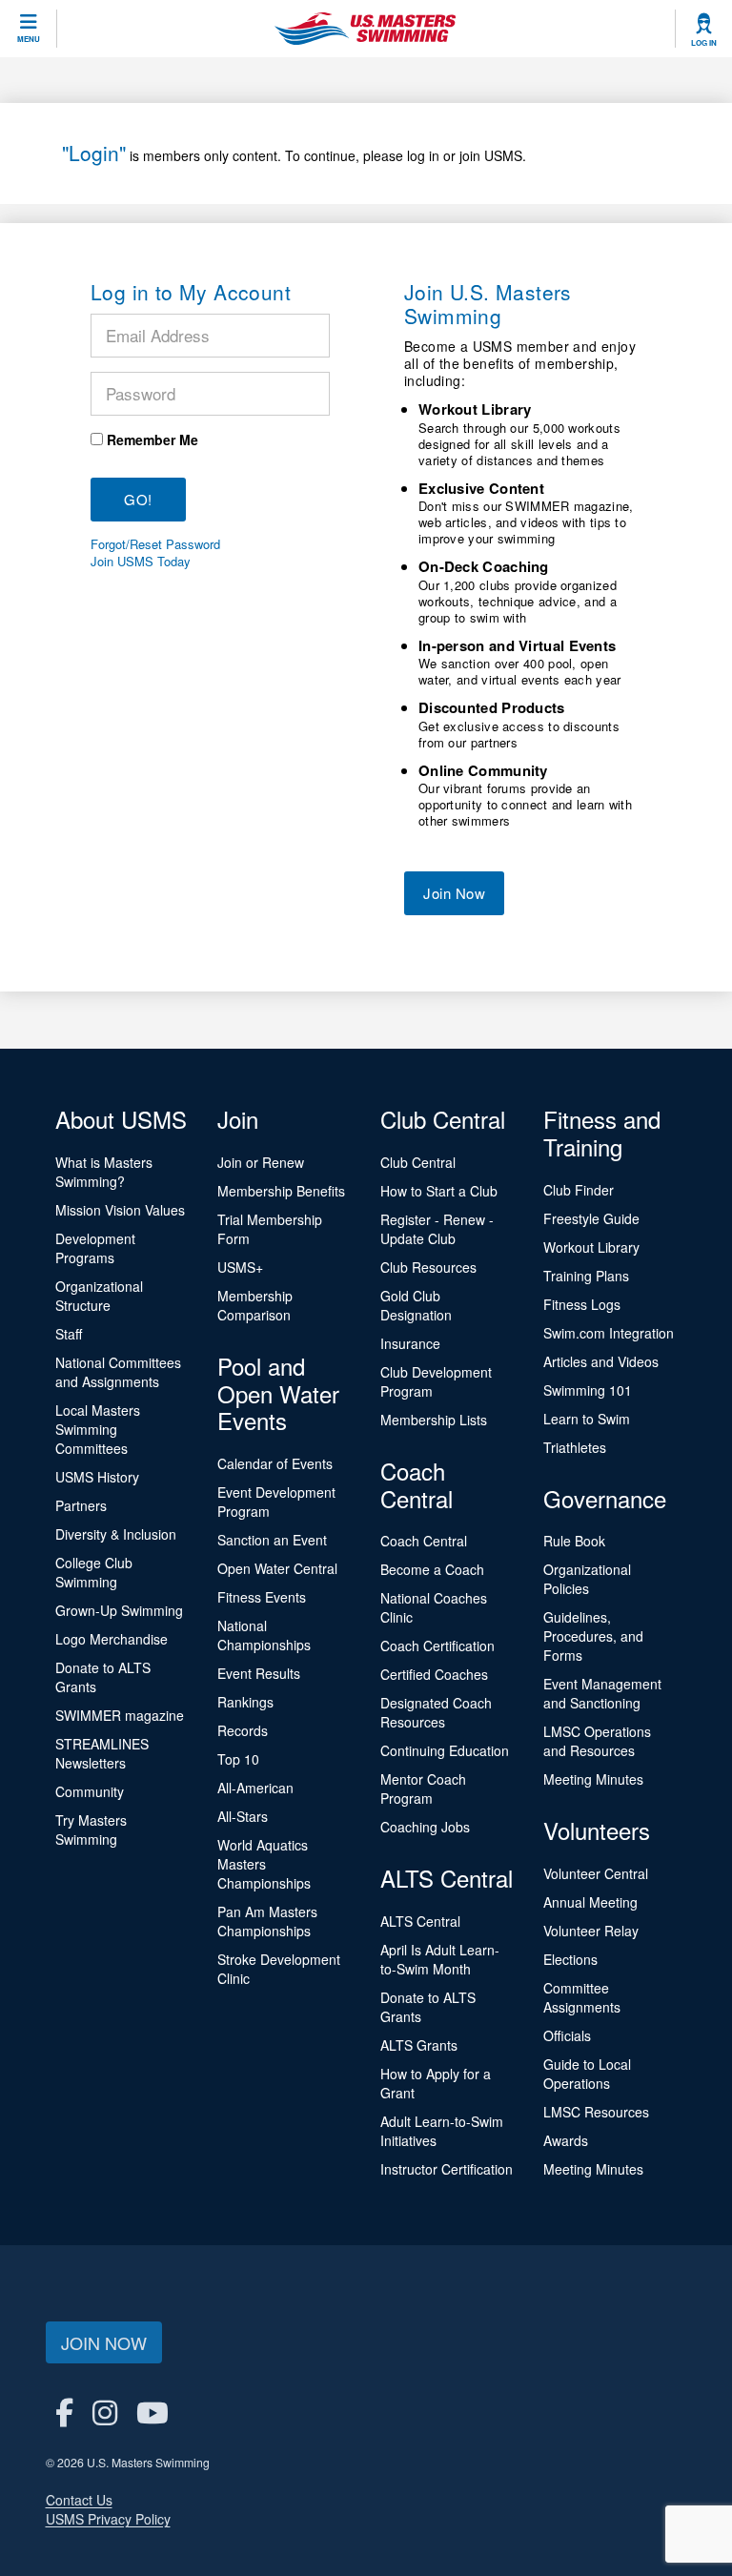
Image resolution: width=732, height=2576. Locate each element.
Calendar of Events (275, 1463)
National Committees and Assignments (118, 1372)
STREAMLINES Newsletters (102, 1753)
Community (90, 1791)
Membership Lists (434, 1420)
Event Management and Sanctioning (602, 1693)
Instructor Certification (447, 2169)
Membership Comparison (255, 1305)
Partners (81, 1505)
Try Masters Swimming (91, 1830)
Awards (566, 2140)
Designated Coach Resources (436, 1712)
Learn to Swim (587, 1419)
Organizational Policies (587, 1579)
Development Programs (95, 1248)
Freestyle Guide (591, 1218)
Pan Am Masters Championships (267, 1921)
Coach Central (424, 1541)
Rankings (245, 1702)
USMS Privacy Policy (108, 2519)
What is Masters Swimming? (104, 1172)
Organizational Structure (99, 1296)
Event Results (259, 1673)
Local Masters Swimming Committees (98, 1429)
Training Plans (586, 1276)
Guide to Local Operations (587, 2074)
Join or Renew (261, 1162)
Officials (567, 2035)
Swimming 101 (588, 1390)
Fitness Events (262, 1597)
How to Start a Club (439, 1191)
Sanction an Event (272, 1540)
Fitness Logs (582, 1304)
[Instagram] (105, 2412)
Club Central (418, 1162)
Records (243, 1730)
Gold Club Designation (416, 1305)
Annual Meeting (590, 1902)
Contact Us (79, 2500)
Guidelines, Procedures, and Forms (593, 1636)
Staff (69, 1334)
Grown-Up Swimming (119, 1610)
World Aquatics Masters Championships (264, 1864)
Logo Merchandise (112, 1639)
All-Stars (243, 1816)
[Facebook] (64, 2412)
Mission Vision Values (120, 1210)
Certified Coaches (434, 1674)
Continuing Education (445, 1750)
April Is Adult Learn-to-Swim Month (440, 1959)
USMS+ (240, 1267)
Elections (570, 1959)
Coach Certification (437, 1646)
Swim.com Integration (609, 1333)
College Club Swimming (94, 1572)
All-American (255, 1788)
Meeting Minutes (593, 1779)
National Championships (264, 1635)
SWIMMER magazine (120, 1715)
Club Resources (428, 1267)
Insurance (410, 1343)
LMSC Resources (596, 2112)
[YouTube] (152, 2412)
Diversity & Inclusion (116, 1534)
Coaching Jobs (425, 1827)
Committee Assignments (582, 1997)
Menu (29, 39)
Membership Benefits (281, 1191)
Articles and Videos (601, 1361)
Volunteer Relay (591, 1931)
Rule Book (574, 1541)
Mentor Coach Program (423, 1789)
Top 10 (238, 1759)
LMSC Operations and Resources (597, 1741)
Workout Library (591, 1247)
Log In (704, 43)
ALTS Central (420, 1921)
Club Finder (579, 1190)
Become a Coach (432, 1569)
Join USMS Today (141, 562)
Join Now (454, 893)
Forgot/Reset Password (155, 544)
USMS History (97, 1477)
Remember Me (152, 440)
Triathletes (575, 1447)
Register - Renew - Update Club (437, 1229)
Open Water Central (277, 1568)
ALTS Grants (419, 2045)
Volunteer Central (596, 1873)
